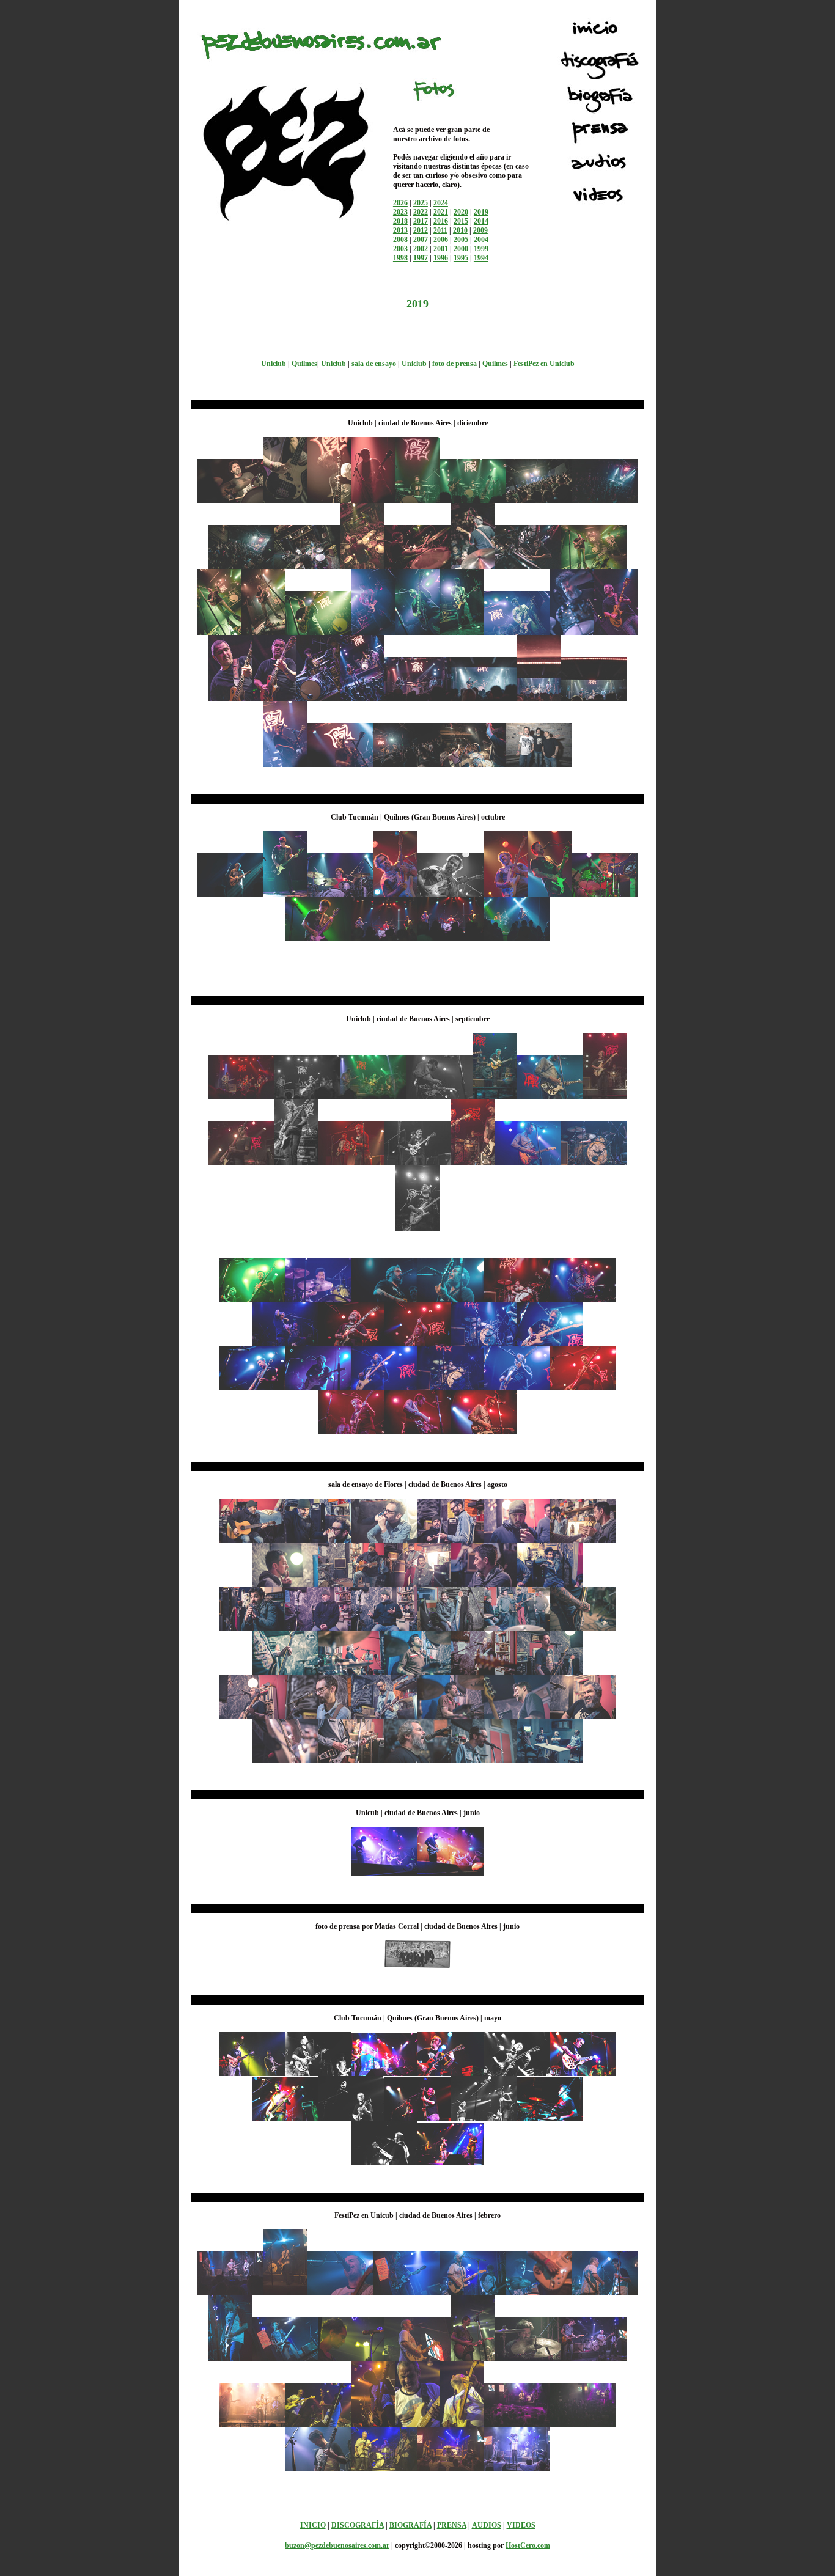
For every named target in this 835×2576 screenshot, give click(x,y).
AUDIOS (487, 2525)
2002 (421, 249)
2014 (481, 221)
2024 (441, 203)
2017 (421, 221)
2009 (480, 230)
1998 (400, 258)
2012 (421, 230)
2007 (421, 240)
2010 (460, 230)
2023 (400, 212)
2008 (400, 240)
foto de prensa (454, 364)
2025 (421, 203)
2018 (400, 221)
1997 (421, 258)
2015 (461, 221)
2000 (461, 249)
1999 (481, 249)
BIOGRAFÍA (410, 2525)
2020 (461, 212)
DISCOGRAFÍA (358, 2525)
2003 (400, 249)
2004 (481, 240)
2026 (400, 203)
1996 (441, 258)
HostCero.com (528, 2545)
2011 (440, 230)
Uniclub (274, 364)
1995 (461, 258)
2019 (481, 212)
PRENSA (452, 2525)
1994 (481, 258)
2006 (441, 240)
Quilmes (304, 364)
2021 (441, 212)
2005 (461, 240)
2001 (441, 249)
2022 (421, 212)
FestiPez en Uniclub (544, 364)
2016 (441, 221)
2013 (400, 230)
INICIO (313, 2525)
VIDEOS (521, 2525)
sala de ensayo (374, 364)
